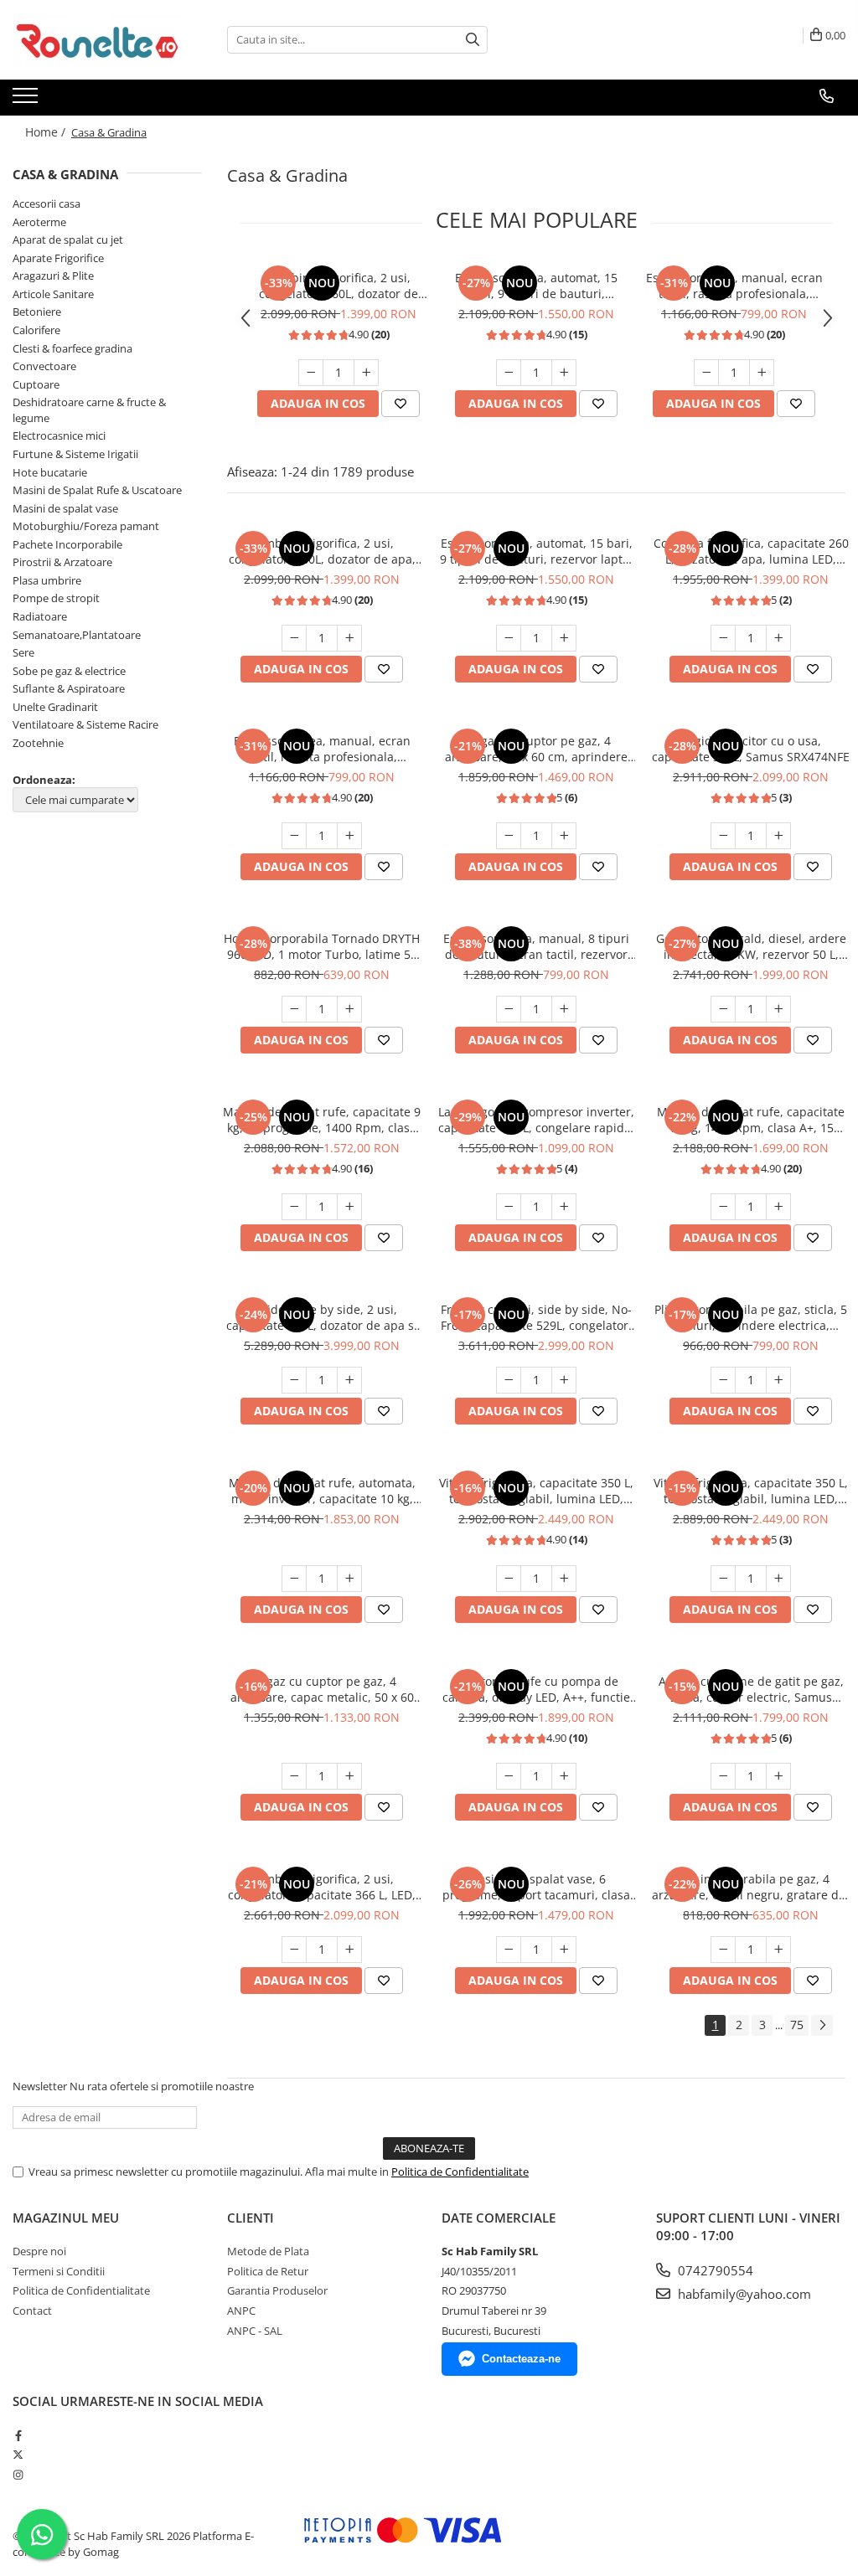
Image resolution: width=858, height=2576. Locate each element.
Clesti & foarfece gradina (72, 348)
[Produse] (27, 100)
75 (797, 2025)
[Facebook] (18, 2435)
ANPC (241, 2311)
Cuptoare (36, 384)
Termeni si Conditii (59, 2271)
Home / (47, 132)
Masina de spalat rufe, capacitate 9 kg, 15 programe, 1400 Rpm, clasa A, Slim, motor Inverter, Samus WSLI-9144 (322, 1120)
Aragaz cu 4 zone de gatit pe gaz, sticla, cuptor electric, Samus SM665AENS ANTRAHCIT (751, 1689)
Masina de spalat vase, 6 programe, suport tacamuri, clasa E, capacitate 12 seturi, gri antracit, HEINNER (536, 1887)
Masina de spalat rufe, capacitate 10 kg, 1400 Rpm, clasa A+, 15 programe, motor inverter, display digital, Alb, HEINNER (751, 1120)
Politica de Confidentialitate (460, 2172)
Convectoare (44, 366)
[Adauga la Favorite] (401, 404)
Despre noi (39, 2251)
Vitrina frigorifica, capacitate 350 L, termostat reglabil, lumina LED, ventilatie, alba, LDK (751, 1491)
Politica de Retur (268, 2271)
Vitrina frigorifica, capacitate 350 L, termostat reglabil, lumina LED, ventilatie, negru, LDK (536, 1491)
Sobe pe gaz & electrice (69, 671)
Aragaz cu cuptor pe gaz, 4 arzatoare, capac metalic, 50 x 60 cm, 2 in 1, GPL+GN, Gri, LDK (322, 1689)
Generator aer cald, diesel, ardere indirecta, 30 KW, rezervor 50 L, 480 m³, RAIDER (751, 946)
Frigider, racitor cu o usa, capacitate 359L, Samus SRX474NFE (751, 749)
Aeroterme (39, 222)
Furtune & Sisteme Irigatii (75, 454)
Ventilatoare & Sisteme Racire (85, 724)
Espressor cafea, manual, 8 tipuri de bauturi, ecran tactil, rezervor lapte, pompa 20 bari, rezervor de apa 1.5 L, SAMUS (537, 946)
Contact (32, 2311)
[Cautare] (473, 40)
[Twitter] (18, 2455)
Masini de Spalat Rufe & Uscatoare (97, 490)
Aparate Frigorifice (58, 258)
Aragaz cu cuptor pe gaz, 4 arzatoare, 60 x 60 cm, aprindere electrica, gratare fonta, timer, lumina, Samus (536, 749)
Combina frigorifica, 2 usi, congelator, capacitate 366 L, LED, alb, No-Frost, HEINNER (322, 1887)
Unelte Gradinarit (55, 707)
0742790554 (714, 2270)
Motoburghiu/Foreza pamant (86, 526)
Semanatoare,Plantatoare (77, 635)
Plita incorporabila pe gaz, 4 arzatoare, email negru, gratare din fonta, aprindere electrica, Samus (751, 1887)
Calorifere (36, 330)
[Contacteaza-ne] (827, 96)
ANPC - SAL (255, 2331)
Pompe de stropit (56, 598)
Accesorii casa (47, 204)
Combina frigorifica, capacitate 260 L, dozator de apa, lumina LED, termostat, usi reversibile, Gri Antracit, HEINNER (751, 551)
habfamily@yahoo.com (743, 2294)
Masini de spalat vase (65, 508)
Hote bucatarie (50, 472)
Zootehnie (38, 743)
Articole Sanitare (53, 294)
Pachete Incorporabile (67, 544)
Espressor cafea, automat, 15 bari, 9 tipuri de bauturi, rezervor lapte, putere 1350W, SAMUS (536, 286)
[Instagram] (18, 2475)
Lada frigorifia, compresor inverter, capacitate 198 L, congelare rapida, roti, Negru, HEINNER (536, 1120)
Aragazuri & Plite (53, 276)
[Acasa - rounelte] (96, 40)
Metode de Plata (268, 2251)
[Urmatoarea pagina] (822, 2025)
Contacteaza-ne (521, 2359)
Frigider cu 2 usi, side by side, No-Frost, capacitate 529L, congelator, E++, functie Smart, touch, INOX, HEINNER (536, 1317)
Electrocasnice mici (59, 435)
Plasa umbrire (47, 580)
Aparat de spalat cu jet (68, 240)
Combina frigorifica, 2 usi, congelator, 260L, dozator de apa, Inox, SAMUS (339, 286)
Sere (23, 652)
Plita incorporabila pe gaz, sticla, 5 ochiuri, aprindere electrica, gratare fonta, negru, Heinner (751, 1317)
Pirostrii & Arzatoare (62, 562)
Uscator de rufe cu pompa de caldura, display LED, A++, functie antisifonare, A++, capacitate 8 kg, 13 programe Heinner (536, 1689)
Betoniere (37, 312)
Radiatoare (40, 616)
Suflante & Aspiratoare (69, 688)
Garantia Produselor (277, 2290)
